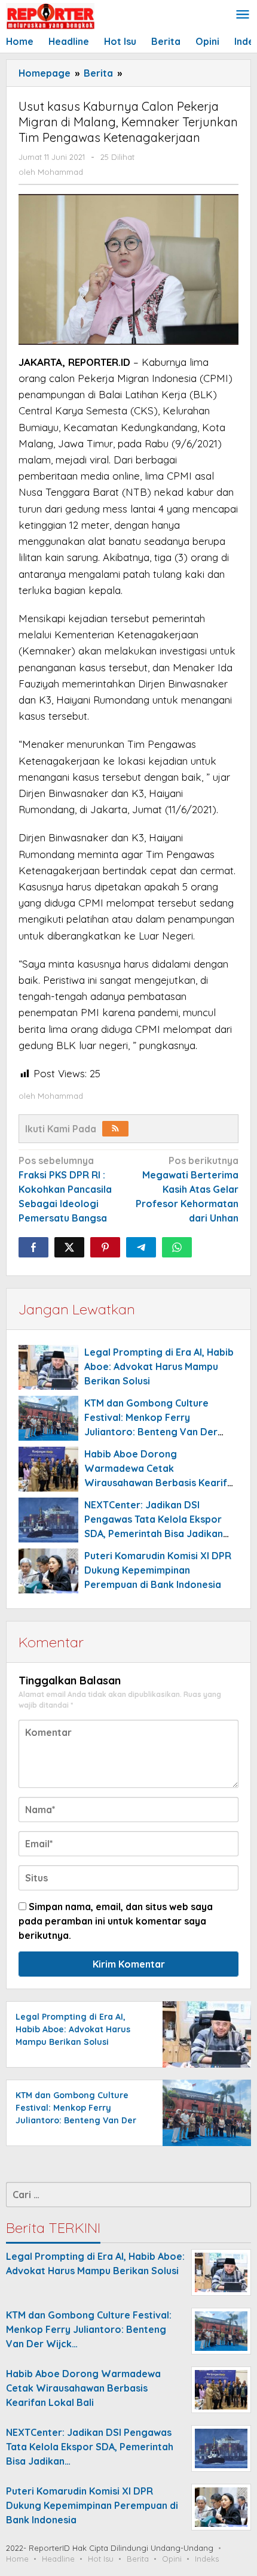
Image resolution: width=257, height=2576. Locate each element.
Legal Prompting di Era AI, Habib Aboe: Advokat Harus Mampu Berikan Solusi (159, 1366)
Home (17, 2559)
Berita (138, 2559)
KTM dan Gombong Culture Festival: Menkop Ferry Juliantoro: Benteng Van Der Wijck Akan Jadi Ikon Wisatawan (76, 2120)
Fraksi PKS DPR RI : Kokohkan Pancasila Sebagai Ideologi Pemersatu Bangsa (65, 1189)
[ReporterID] (50, 16)
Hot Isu (101, 2559)
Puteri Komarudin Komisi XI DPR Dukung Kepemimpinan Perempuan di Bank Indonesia (158, 1570)
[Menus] (243, 15)
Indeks (207, 2559)
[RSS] (115, 1129)
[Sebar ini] (33, 1247)
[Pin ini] (105, 1247)
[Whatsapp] (177, 1247)
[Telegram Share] (141, 1247)
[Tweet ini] (69, 1247)
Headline (58, 2559)
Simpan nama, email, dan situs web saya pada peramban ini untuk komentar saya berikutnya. (116, 1921)
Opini (172, 2559)
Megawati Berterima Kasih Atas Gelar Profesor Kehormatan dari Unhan (187, 1189)
